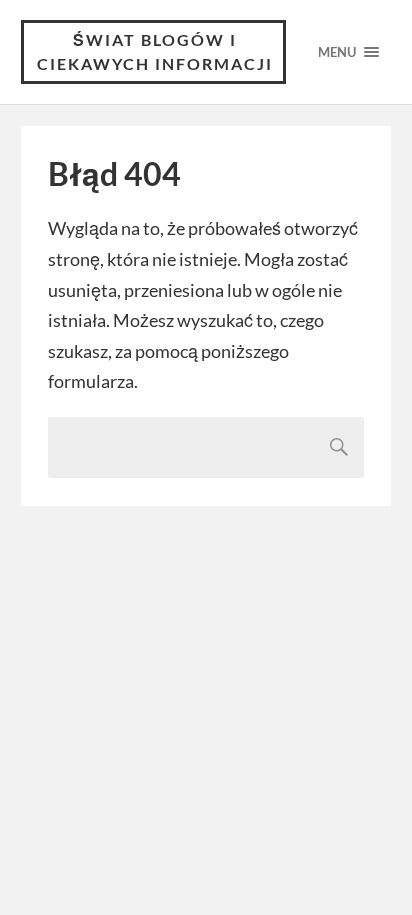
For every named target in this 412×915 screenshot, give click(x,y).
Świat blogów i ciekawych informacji (155, 51)
